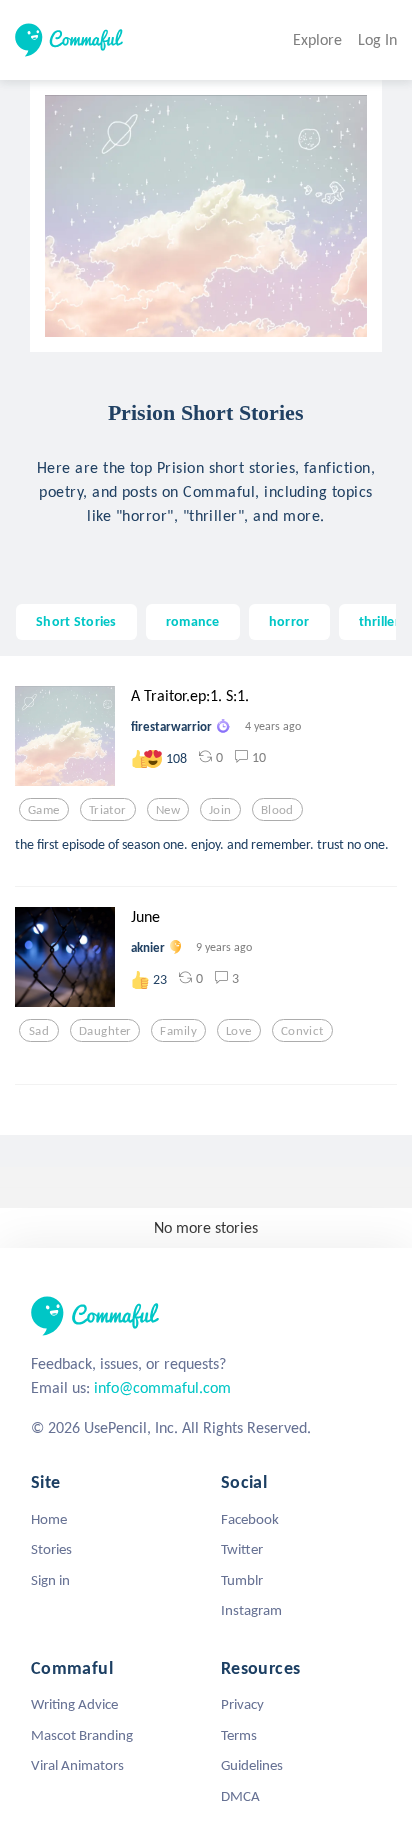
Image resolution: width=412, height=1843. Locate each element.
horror (289, 621)
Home (49, 1519)
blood (277, 810)
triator (108, 810)
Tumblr (242, 1580)
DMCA (240, 1796)
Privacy (242, 1704)
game (44, 810)
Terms (239, 1735)
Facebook (250, 1519)
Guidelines (252, 1765)
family (178, 1031)
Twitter (242, 1549)
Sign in (50, 1580)
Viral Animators (77, 1765)
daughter (105, 1031)
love (239, 1031)
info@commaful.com (162, 1387)
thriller (379, 621)
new (168, 810)
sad (39, 1031)
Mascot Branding (82, 1735)
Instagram (251, 1610)
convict (302, 1031)
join (220, 810)
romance (193, 621)
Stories (51, 1549)
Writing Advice (74, 1704)
